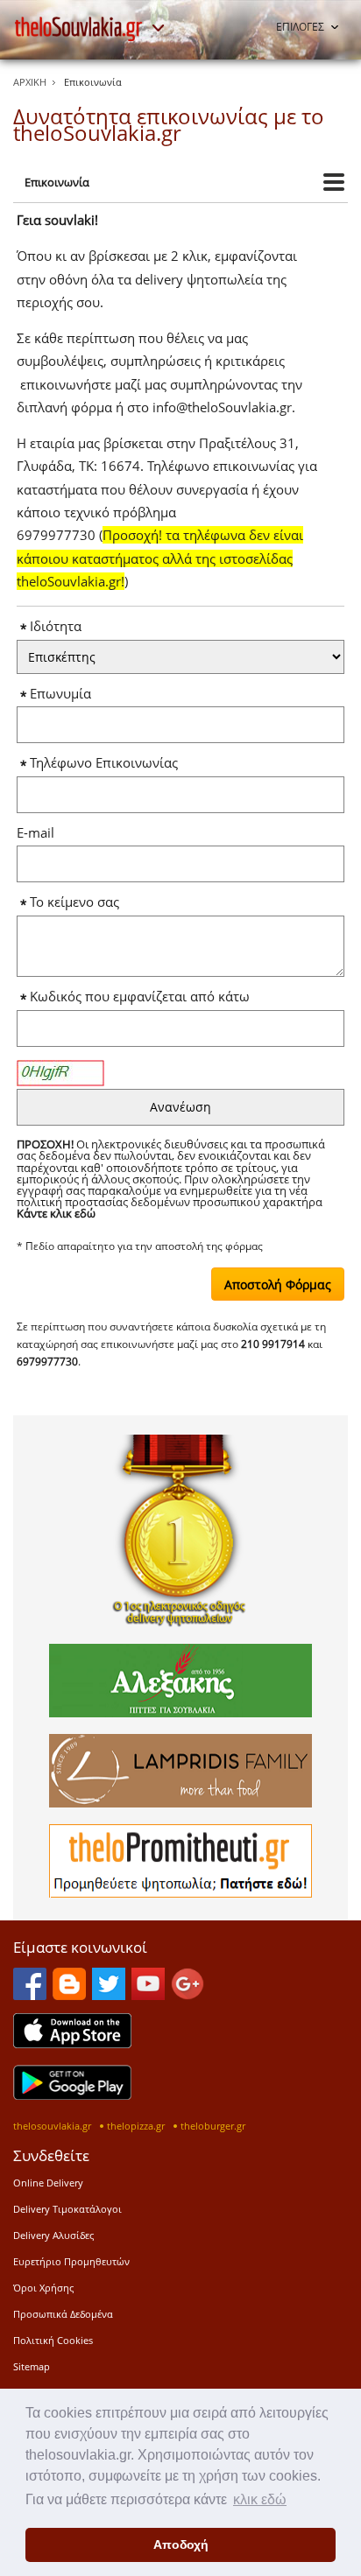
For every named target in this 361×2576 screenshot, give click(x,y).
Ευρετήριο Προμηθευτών (71, 2261)
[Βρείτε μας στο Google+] (188, 1995)
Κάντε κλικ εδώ (56, 1213)
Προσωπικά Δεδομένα (63, 2314)
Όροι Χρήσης (43, 2288)
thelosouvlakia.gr (52, 2126)
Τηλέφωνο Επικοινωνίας (111, 763)
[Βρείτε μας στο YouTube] (148, 1995)
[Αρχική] (79, 29)
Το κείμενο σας (78, 902)
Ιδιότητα (59, 626)
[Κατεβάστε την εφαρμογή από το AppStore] (72, 2043)
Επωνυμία (67, 694)
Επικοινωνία (57, 182)
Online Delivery (48, 2183)
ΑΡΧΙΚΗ (30, 82)
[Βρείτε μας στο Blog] (69, 1995)
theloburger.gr (213, 2126)
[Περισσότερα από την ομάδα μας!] (158, 28)
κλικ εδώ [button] (260, 2499)
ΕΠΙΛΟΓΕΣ (300, 27)
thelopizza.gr (136, 2126)
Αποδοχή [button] (181, 2544)
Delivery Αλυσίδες (53, 2235)
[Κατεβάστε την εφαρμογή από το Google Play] (72, 2095)
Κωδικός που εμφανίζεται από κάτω (143, 997)
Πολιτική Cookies (53, 2340)
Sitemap (32, 2366)
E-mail (39, 833)
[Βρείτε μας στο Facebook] (30, 1995)
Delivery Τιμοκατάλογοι (67, 2209)
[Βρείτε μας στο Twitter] (109, 1995)
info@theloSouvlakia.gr (222, 407)
